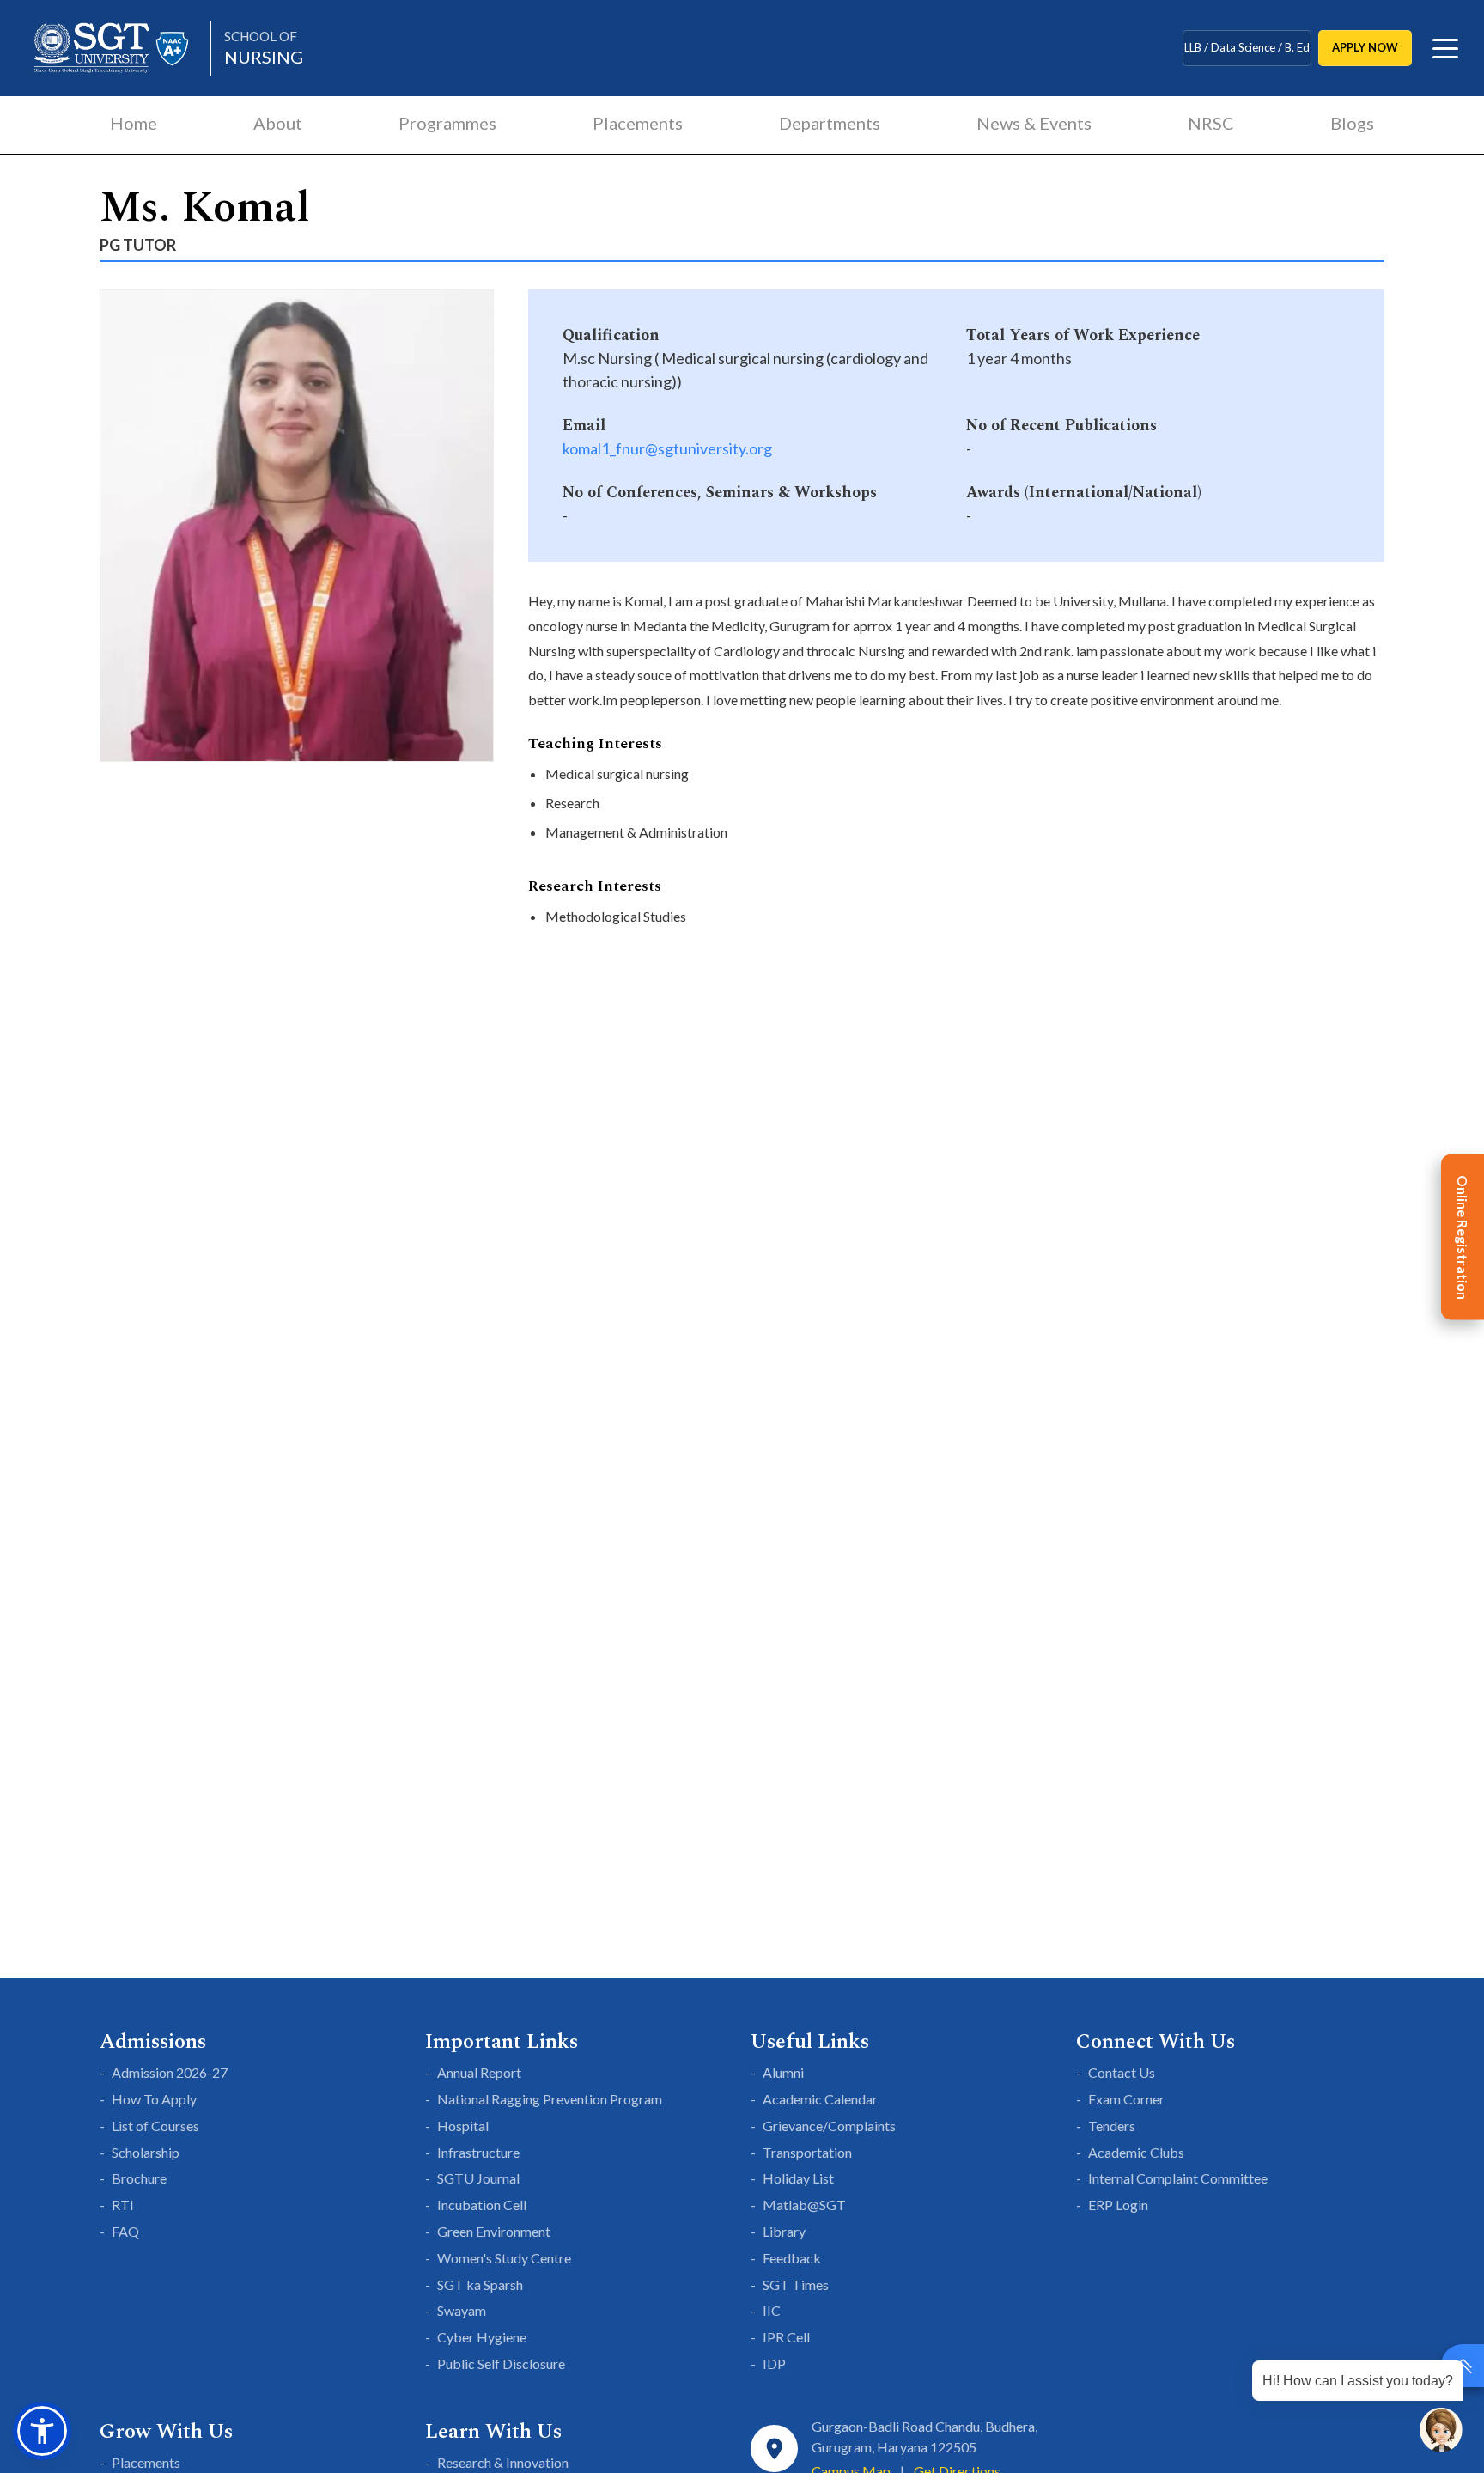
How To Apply (154, 2099)
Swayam (462, 2310)
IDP (774, 2363)
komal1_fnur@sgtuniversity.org (667, 448)
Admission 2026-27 (170, 2072)
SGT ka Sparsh (480, 2284)
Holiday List (798, 2178)
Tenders (1112, 2126)
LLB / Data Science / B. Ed (1247, 47)
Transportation (807, 2152)
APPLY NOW (1365, 47)
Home (134, 123)
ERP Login (1118, 2205)
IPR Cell (786, 2337)
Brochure (139, 2178)
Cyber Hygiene (482, 2337)
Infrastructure (478, 2152)
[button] (42, 2431)
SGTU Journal (478, 2178)
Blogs (1352, 123)
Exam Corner (1126, 2099)
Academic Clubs (1136, 2152)
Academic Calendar (820, 2099)
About (278, 123)
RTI (123, 2205)
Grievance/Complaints (829, 2126)
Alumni (783, 2072)
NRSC (1211, 123)
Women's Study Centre (504, 2258)
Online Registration (1463, 1236)
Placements (638, 123)
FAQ (125, 2231)
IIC (772, 2310)
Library (784, 2231)
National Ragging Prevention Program (550, 2099)
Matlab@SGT (804, 2205)
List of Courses (155, 2126)
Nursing (264, 48)
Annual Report (479, 2072)
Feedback (792, 2258)
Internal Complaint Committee (1178, 2178)
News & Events (1034, 123)
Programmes (447, 123)
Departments (830, 123)
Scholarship (146, 2152)
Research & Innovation (503, 2462)
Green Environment (494, 2231)
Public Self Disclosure (501, 2363)
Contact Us (1122, 2072)
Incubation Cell (482, 2205)
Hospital (463, 2126)
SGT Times (796, 2284)
